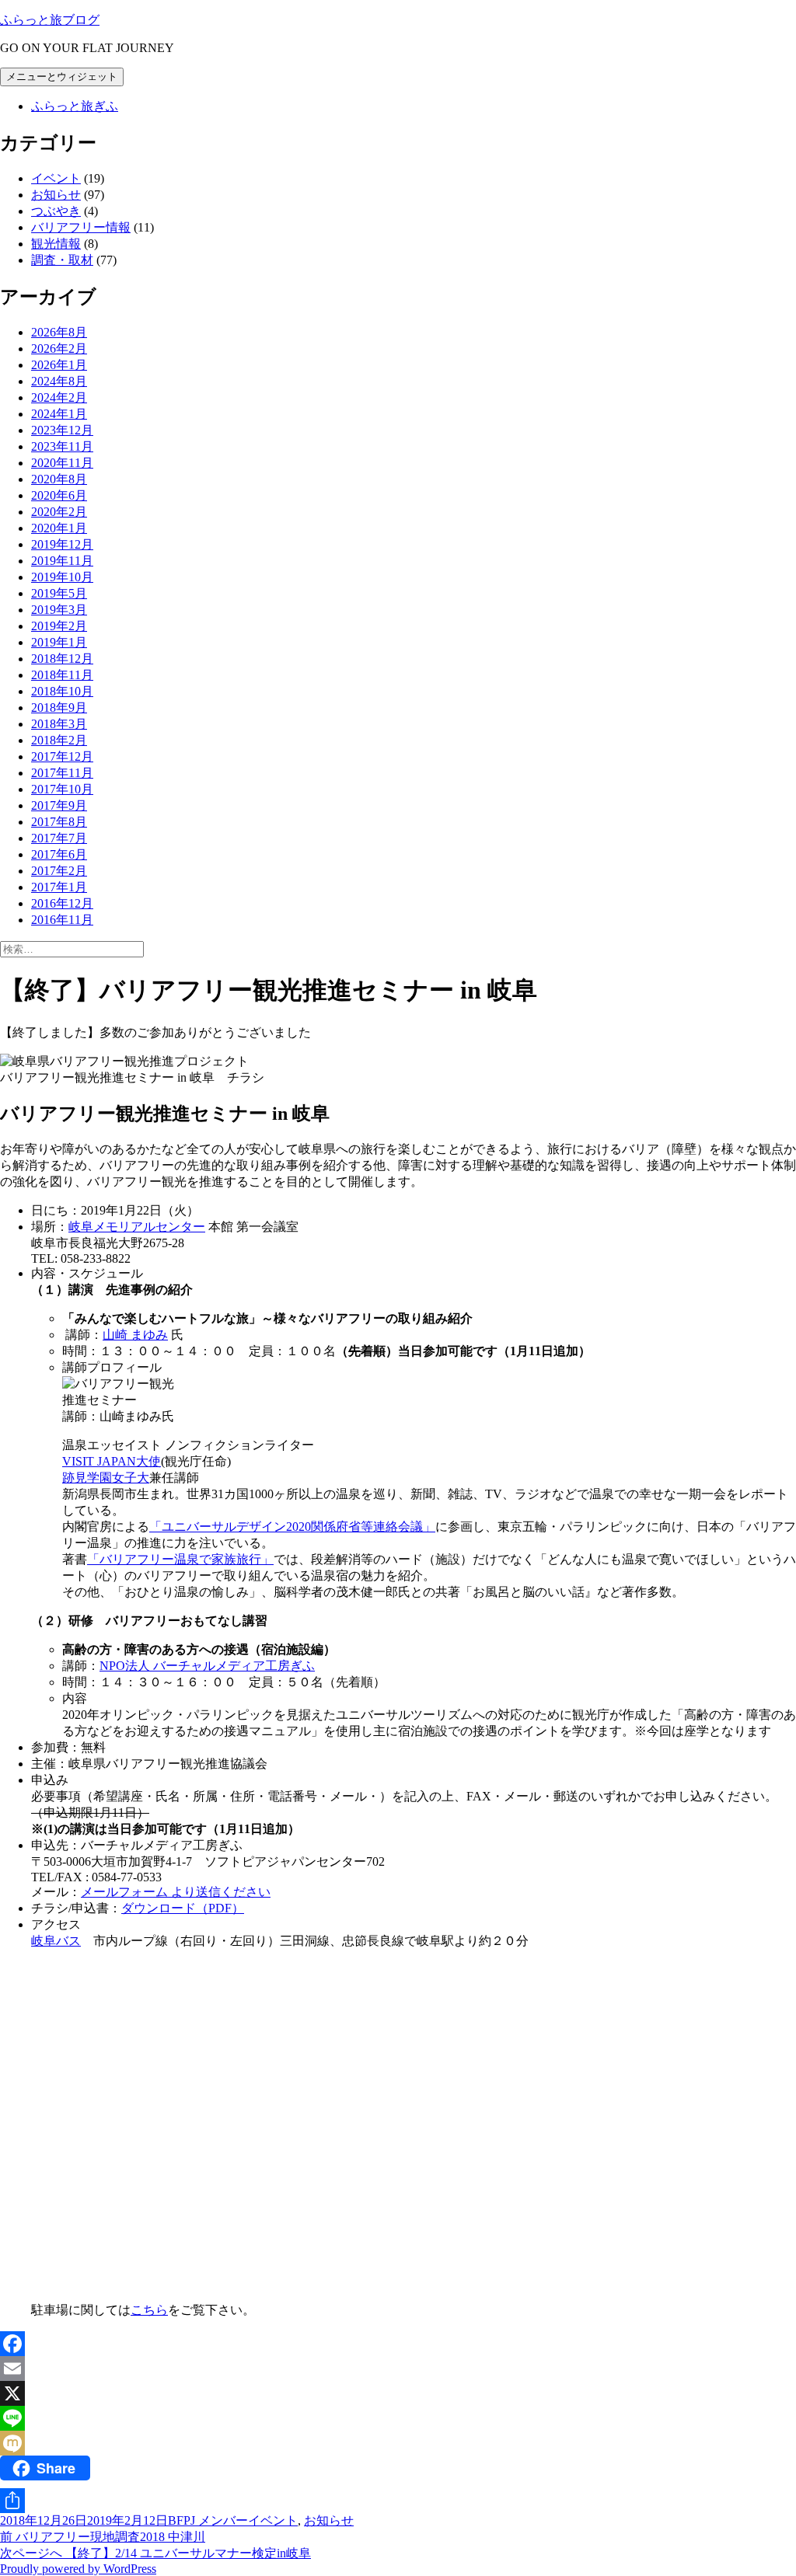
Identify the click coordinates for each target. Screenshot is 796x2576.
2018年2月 (59, 740)
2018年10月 (62, 691)
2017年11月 (62, 773)
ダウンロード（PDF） (183, 1908)
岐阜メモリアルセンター (137, 1227)
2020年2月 (59, 512)
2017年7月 (59, 838)
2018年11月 (62, 675)
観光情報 (56, 244)
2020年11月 (62, 463)
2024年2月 (59, 397)
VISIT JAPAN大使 (112, 1461)
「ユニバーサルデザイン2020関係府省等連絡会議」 (292, 1527)
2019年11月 (62, 561)
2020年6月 (59, 495)
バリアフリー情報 (81, 227)
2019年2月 (59, 626)
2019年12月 (62, 544)
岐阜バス (56, 1941)
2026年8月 (59, 332)
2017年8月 (59, 822)
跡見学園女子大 (106, 1478)
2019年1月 (59, 642)
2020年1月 (59, 528)
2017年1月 (59, 887)
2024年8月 (59, 381)
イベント (56, 178)
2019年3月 (59, 610)
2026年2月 (59, 349)
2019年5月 (59, 593)
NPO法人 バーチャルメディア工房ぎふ (207, 1666)
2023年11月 (62, 446)
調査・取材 (62, 260)
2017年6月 (59, 854)
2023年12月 (62, 430)
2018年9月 (59, 708)
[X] (398, 2393)
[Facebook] (398, 2344)
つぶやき (56, 211)
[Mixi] (398, 2443)
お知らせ (56, 195)
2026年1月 (59, 365)
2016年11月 (62, 920)
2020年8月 (59, 479)
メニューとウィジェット (62, 77)
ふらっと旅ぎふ (75, 106)
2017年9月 (59, 805)
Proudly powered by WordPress (78, 2569)
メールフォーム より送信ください (176, 1892)
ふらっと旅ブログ (50, 20)
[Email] (398, 2369)
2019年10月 (62, 577)
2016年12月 (62, 903)
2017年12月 (62, 756)
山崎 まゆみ (135, 1335)
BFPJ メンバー (208, 2520)
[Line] (398, 2418)
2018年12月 (62, 659)
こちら (149, 2310)
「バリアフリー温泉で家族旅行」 (180, 1559)
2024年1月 (59, 414)
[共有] (398, 2501)
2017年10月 (62, 789)
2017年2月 (59, 871)
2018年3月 (59, 724)
